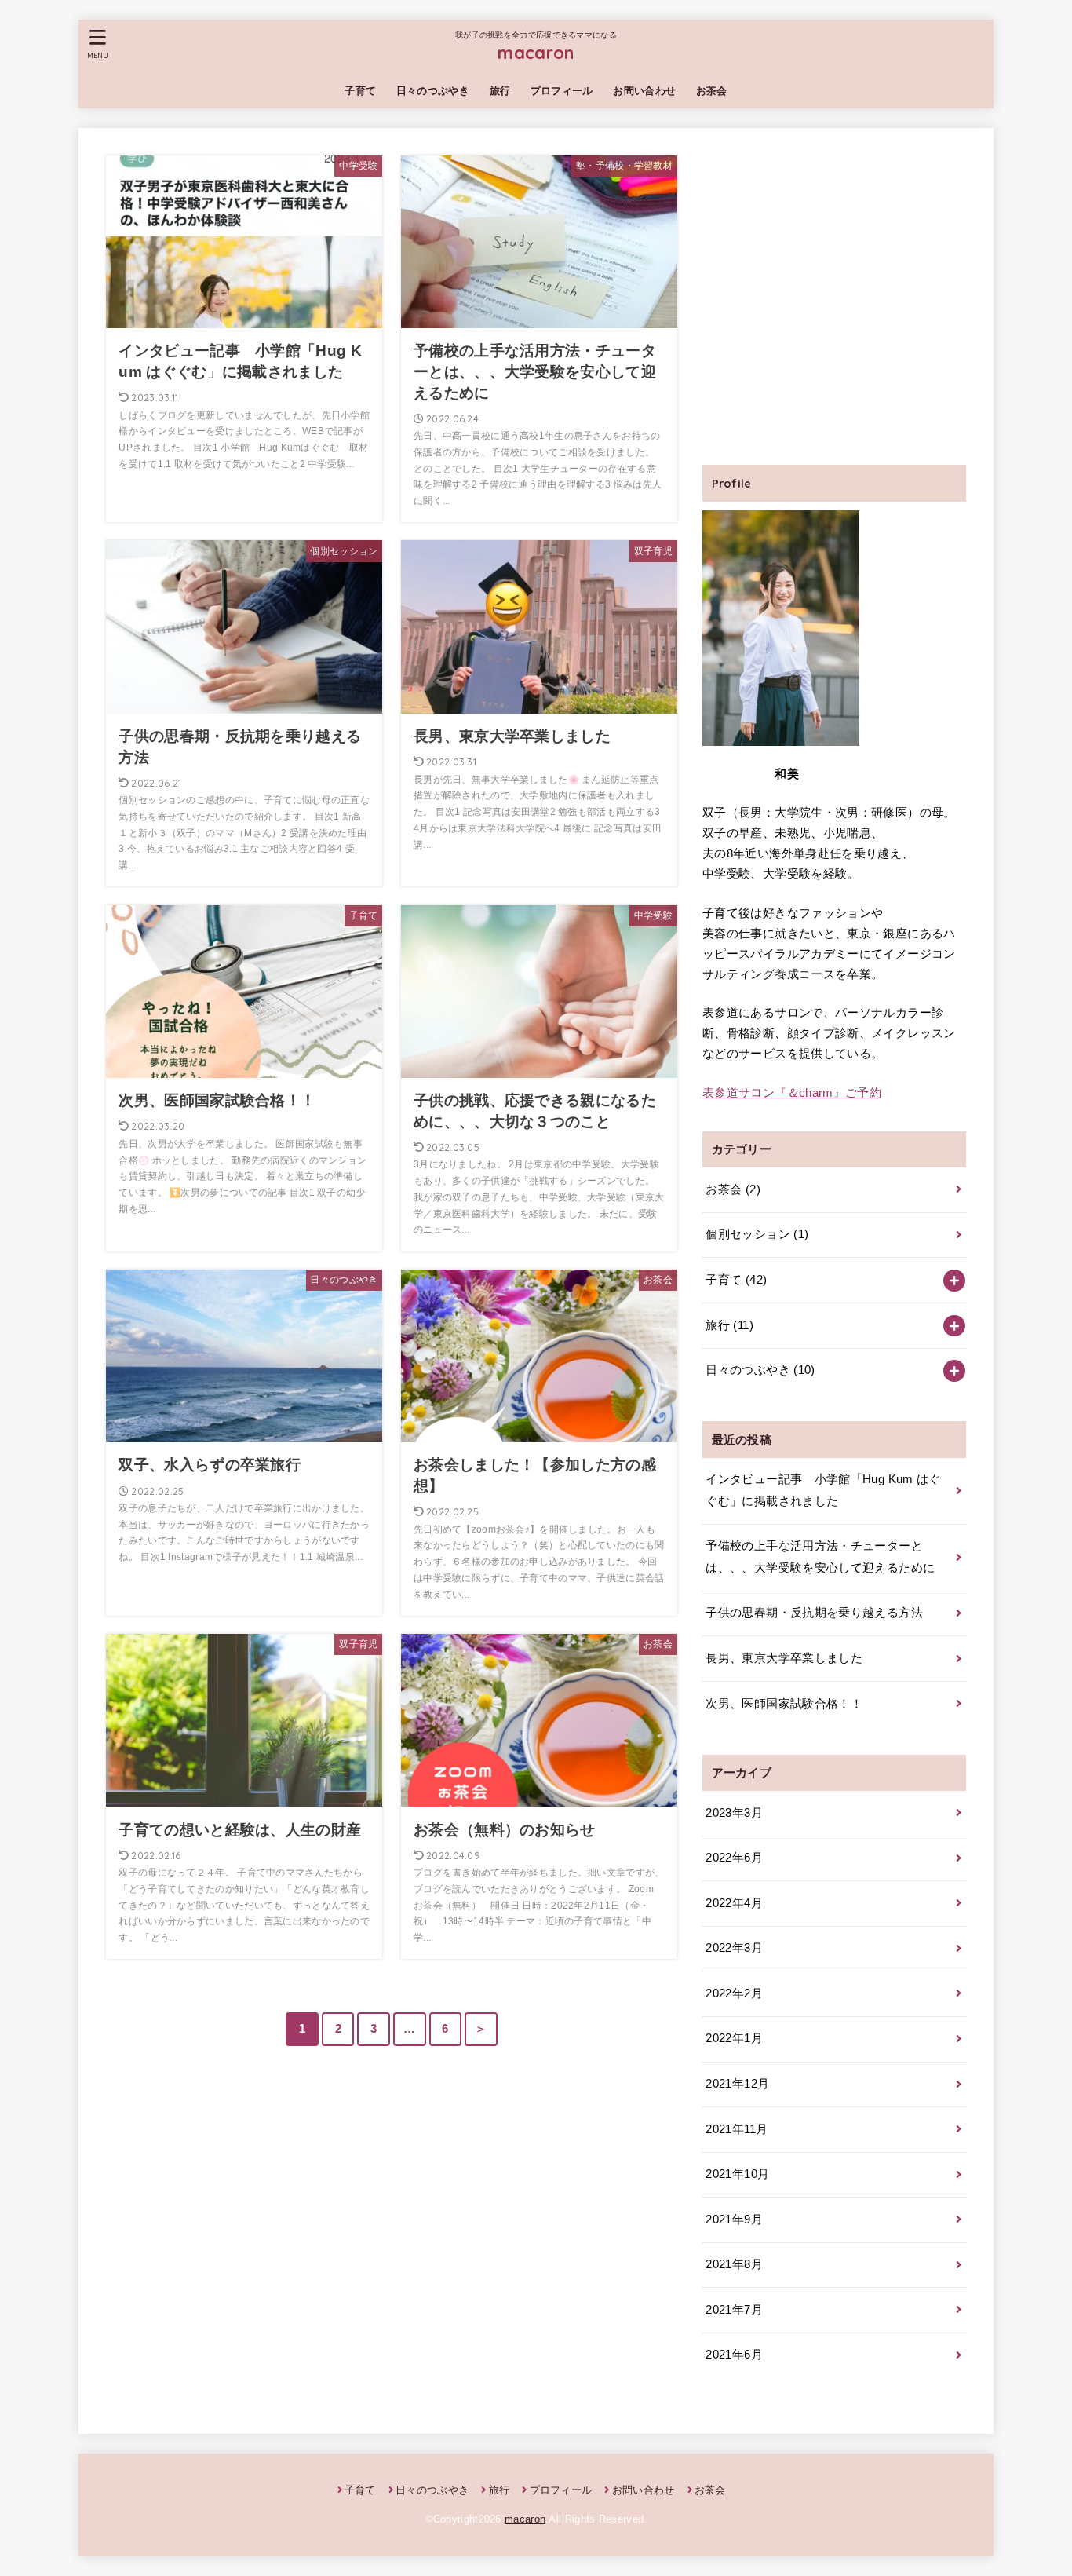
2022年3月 (734, 1948)
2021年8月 (734, 2264)
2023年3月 (734, 1813)
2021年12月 (737, 2084)
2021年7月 (734, 2310)
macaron (536, 52)
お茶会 (712, 91)
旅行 (500, 91)
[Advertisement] (834, 306)
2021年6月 (734, 2355)
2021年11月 (737, 2129)
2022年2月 (734, 1993)
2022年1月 (734, 2038)
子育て (360, 91)
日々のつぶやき (433, 91)
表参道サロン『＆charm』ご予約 (792, 1093)
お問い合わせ (644, 91)
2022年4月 (734, 1903)
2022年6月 (734, 1858)
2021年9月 (734, 2220)
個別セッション (757, 1234)
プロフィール (562, 91)
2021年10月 (737, 2174)
